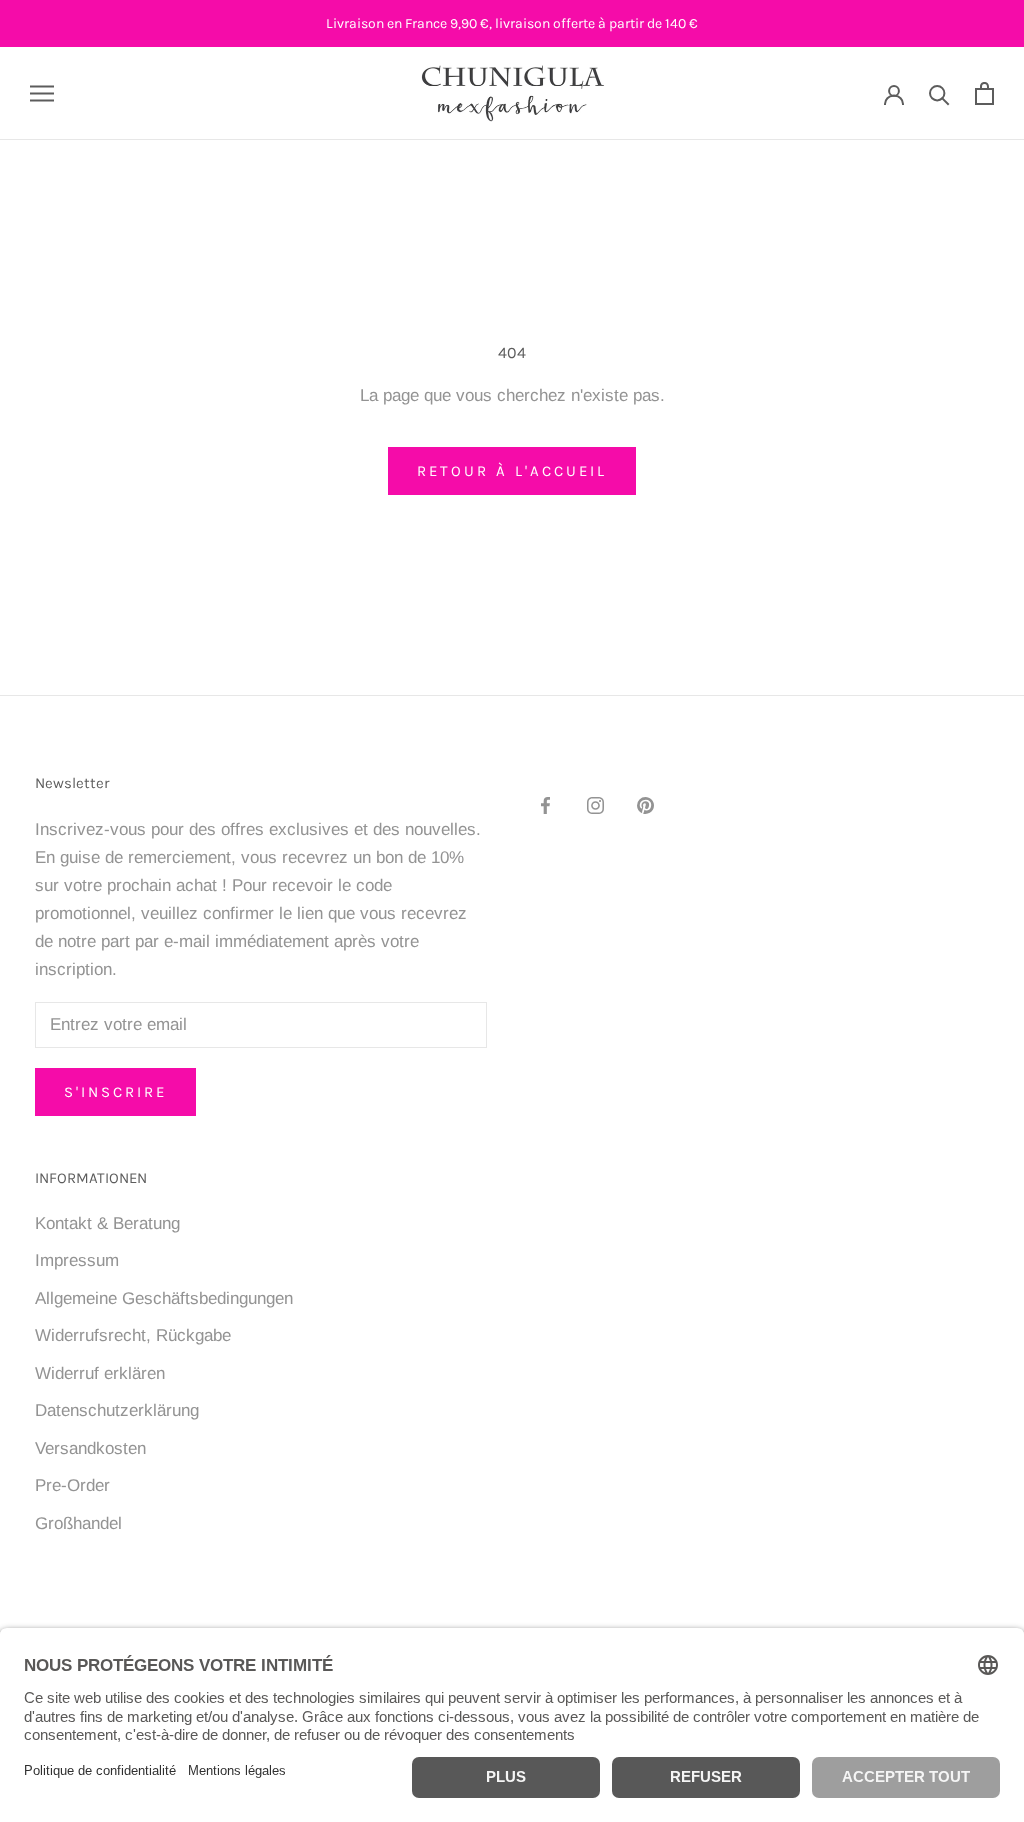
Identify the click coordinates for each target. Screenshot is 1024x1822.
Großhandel (78, 1523)
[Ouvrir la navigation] (42, 93)
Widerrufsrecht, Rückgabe (133, 1335)
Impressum (77, 1260)
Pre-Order (72, 1485)
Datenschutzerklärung (117, 1410)
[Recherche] (939, 93)
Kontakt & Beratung (107, 1223)
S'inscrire (115, 1092)
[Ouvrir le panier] (984, 93)
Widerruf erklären (100, 1373)
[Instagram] (595, 805)
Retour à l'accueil (512, 471)
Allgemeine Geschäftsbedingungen (164, 1298)
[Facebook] (545, 805)
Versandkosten (90, 1448)
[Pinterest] (645, 805)
